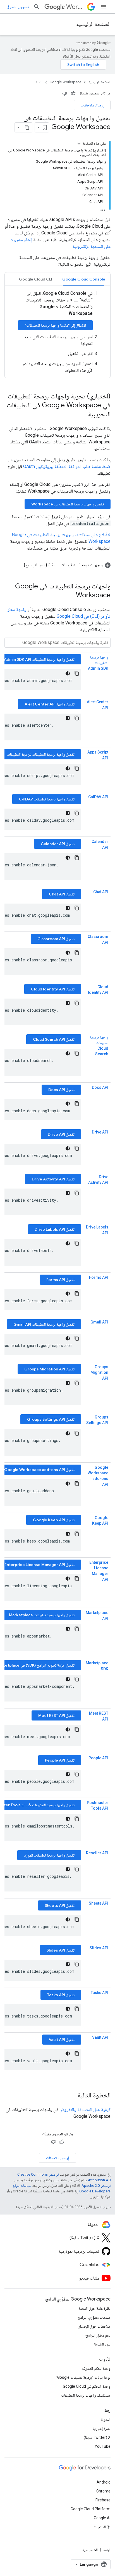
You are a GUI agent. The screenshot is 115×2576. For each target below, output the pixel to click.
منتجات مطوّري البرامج (94, 2317)
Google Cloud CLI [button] (36, 279)
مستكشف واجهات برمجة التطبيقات (86, 2395)
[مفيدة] (73, 93)
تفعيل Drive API (61, 1134)
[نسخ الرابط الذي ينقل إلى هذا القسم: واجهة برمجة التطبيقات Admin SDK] (103, 674)
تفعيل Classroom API (56, 939)
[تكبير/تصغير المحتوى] (79, 144)
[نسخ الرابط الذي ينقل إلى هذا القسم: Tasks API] (103, 1999)
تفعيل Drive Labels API (55, 1229)
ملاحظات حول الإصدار (94, 2326)
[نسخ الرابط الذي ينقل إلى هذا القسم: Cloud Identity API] (103, 999)
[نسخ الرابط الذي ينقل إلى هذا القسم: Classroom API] (97, 943)
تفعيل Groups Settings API (51, 1419)
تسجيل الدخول (18, 7)
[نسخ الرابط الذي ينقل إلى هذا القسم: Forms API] (103, 1284)
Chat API (101, 892)
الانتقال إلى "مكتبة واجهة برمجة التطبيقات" (55, 325)
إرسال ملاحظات (92, 105)
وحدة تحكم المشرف (96, 2368)
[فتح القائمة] (104, 7)
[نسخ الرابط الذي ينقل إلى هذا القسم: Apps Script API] (97, 758)
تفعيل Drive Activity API (53, 1179)
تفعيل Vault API (62, 2040)
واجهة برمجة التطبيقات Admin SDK (98, 663)
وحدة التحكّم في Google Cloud (87, 2386)
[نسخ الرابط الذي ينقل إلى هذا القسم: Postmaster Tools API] (103, 1814)
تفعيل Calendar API (58, 844)
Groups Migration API (99, 1373)
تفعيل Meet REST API (56, 1715)
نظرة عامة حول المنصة (94, 2308)
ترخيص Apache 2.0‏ (96, 2186)
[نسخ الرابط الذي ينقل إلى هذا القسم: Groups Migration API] (97, 1379)
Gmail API (99, 1322)
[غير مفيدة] (65, 93)
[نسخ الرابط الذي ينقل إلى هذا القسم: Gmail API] (103, 1328)
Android (104, 2482)
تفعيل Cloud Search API (54, 1039)
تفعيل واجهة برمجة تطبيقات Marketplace (42, 1615)
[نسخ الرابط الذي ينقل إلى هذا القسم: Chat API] (103, 898)
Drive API (100, 1132)
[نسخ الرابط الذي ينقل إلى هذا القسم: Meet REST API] (97, 1719)
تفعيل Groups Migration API (49, 1369)
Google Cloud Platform (91, 2509)
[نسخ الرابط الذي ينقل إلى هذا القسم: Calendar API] (97, 848)
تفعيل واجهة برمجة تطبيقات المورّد (49, 1855)
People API (98, 1758)
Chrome (103, 2491)
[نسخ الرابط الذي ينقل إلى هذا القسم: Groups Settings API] (103, 1429)
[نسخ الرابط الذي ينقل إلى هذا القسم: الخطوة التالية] (72, 2096)
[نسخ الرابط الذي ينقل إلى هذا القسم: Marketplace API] (97, 1619)
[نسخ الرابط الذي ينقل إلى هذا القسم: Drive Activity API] (103, 1189)
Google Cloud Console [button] (84, 279)
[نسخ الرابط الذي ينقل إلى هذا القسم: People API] (103, 1764)
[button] (57, 565)
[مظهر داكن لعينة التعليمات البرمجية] (68, 673)
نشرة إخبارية (102, 2428)
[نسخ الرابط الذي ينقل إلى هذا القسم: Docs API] (103, 1094)
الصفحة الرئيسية (93, 24)
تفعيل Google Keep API (54, 1520)
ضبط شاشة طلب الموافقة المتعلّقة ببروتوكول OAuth (67, 466)
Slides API (99, 1948)
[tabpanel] (57, 332)
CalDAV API (98, 797)
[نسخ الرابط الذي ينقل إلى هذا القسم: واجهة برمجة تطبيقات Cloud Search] (103, 1060)
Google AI (102, 2518)
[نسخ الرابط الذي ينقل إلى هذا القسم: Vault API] (103, 2043)
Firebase (103, 2500)
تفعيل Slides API (61, 1950)
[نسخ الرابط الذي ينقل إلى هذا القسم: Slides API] (103, 1954)
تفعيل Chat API (62, 894)
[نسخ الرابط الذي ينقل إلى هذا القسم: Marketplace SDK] (95, 1669)
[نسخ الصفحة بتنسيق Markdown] (27, 127)
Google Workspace (65, 82)
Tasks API (100, 1993)
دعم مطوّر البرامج (98, 2335)
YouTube (103, 2446)
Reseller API (97, 1853)
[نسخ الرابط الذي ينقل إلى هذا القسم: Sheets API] (103, 1909)
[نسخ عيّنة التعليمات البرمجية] (77, 673)
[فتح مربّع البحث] (37, 7)
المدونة (106, 2420)
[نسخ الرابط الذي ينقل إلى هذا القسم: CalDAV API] (103, 803)
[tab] (84, 279)
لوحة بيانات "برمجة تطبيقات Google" (83, 2377)
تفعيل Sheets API (60, 1905)
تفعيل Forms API (60, 1280)
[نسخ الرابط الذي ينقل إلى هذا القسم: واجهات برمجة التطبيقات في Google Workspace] (70, 596)
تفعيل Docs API (61, 1090)
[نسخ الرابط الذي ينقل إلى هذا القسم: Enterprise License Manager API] (97, 1580)
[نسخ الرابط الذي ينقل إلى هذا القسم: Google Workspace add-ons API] (97, 1485)
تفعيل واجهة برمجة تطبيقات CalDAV (47, 799)
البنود (107, 2550)
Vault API (100, 2037)
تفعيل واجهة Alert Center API (50, 704)
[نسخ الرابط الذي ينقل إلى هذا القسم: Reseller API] (103, 1859)
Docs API (100, 1087)
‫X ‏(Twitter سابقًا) (97, 2437)
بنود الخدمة (102, 2344)
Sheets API (99, 1903)
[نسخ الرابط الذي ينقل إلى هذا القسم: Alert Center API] (97, 708)
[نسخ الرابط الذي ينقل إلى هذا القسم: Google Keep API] (103, 1529)
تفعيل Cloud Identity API (53, 989)
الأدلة (39, 82)
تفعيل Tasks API (61, 1995)
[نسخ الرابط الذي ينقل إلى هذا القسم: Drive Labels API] (97, 1233)
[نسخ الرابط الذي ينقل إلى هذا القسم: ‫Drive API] (103, 1138)
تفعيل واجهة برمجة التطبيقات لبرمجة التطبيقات (41, 754)
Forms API (99, 1277)
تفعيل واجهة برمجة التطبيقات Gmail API (44, 1324)
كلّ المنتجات (102, 2527)
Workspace (76, 7)
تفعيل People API (60, 1760)
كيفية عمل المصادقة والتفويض (85, 2110)
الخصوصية (90, 2550)
